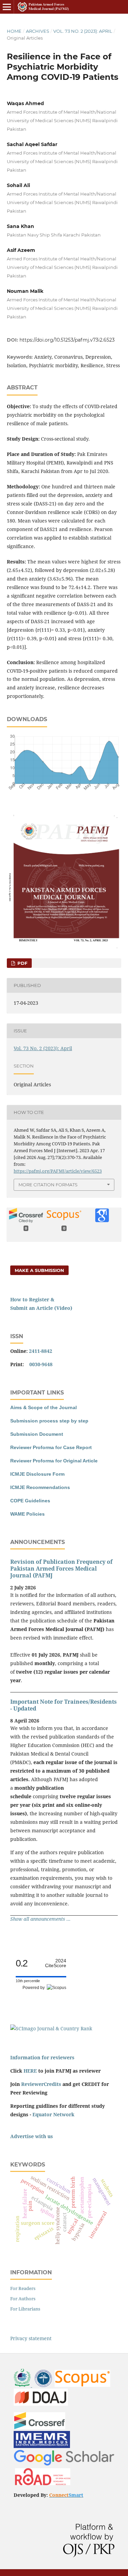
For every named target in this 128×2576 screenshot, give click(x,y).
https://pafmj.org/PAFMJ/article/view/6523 (58, 1171)
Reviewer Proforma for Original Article (54, 1461)
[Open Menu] (7, 7)
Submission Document (37, 1434)
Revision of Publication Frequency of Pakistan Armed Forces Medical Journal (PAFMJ (61, 1569)
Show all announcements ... (40, 1919)
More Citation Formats (48, 1185)
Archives (38, 31)
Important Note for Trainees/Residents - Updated (63, 1705)
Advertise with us (32, 2136)
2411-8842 (41, 1351)
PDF (22, 963)
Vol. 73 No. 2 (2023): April (83, 31)
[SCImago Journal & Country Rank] (51, 2028)
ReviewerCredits (41, 2084)
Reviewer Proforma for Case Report (51, 1447)
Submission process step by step (49, 1421)
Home (14, 31)
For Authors (23, 2299)
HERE (30, 2071)
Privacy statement (31, 2338)
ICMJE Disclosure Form (37, 1474)
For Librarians (25, 2309)
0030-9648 (41, 1364)
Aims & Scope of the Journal (44, 1407)
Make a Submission (39, 1270)
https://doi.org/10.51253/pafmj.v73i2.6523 (67, 340)
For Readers (23, 2288)
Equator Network (53, 2114)
